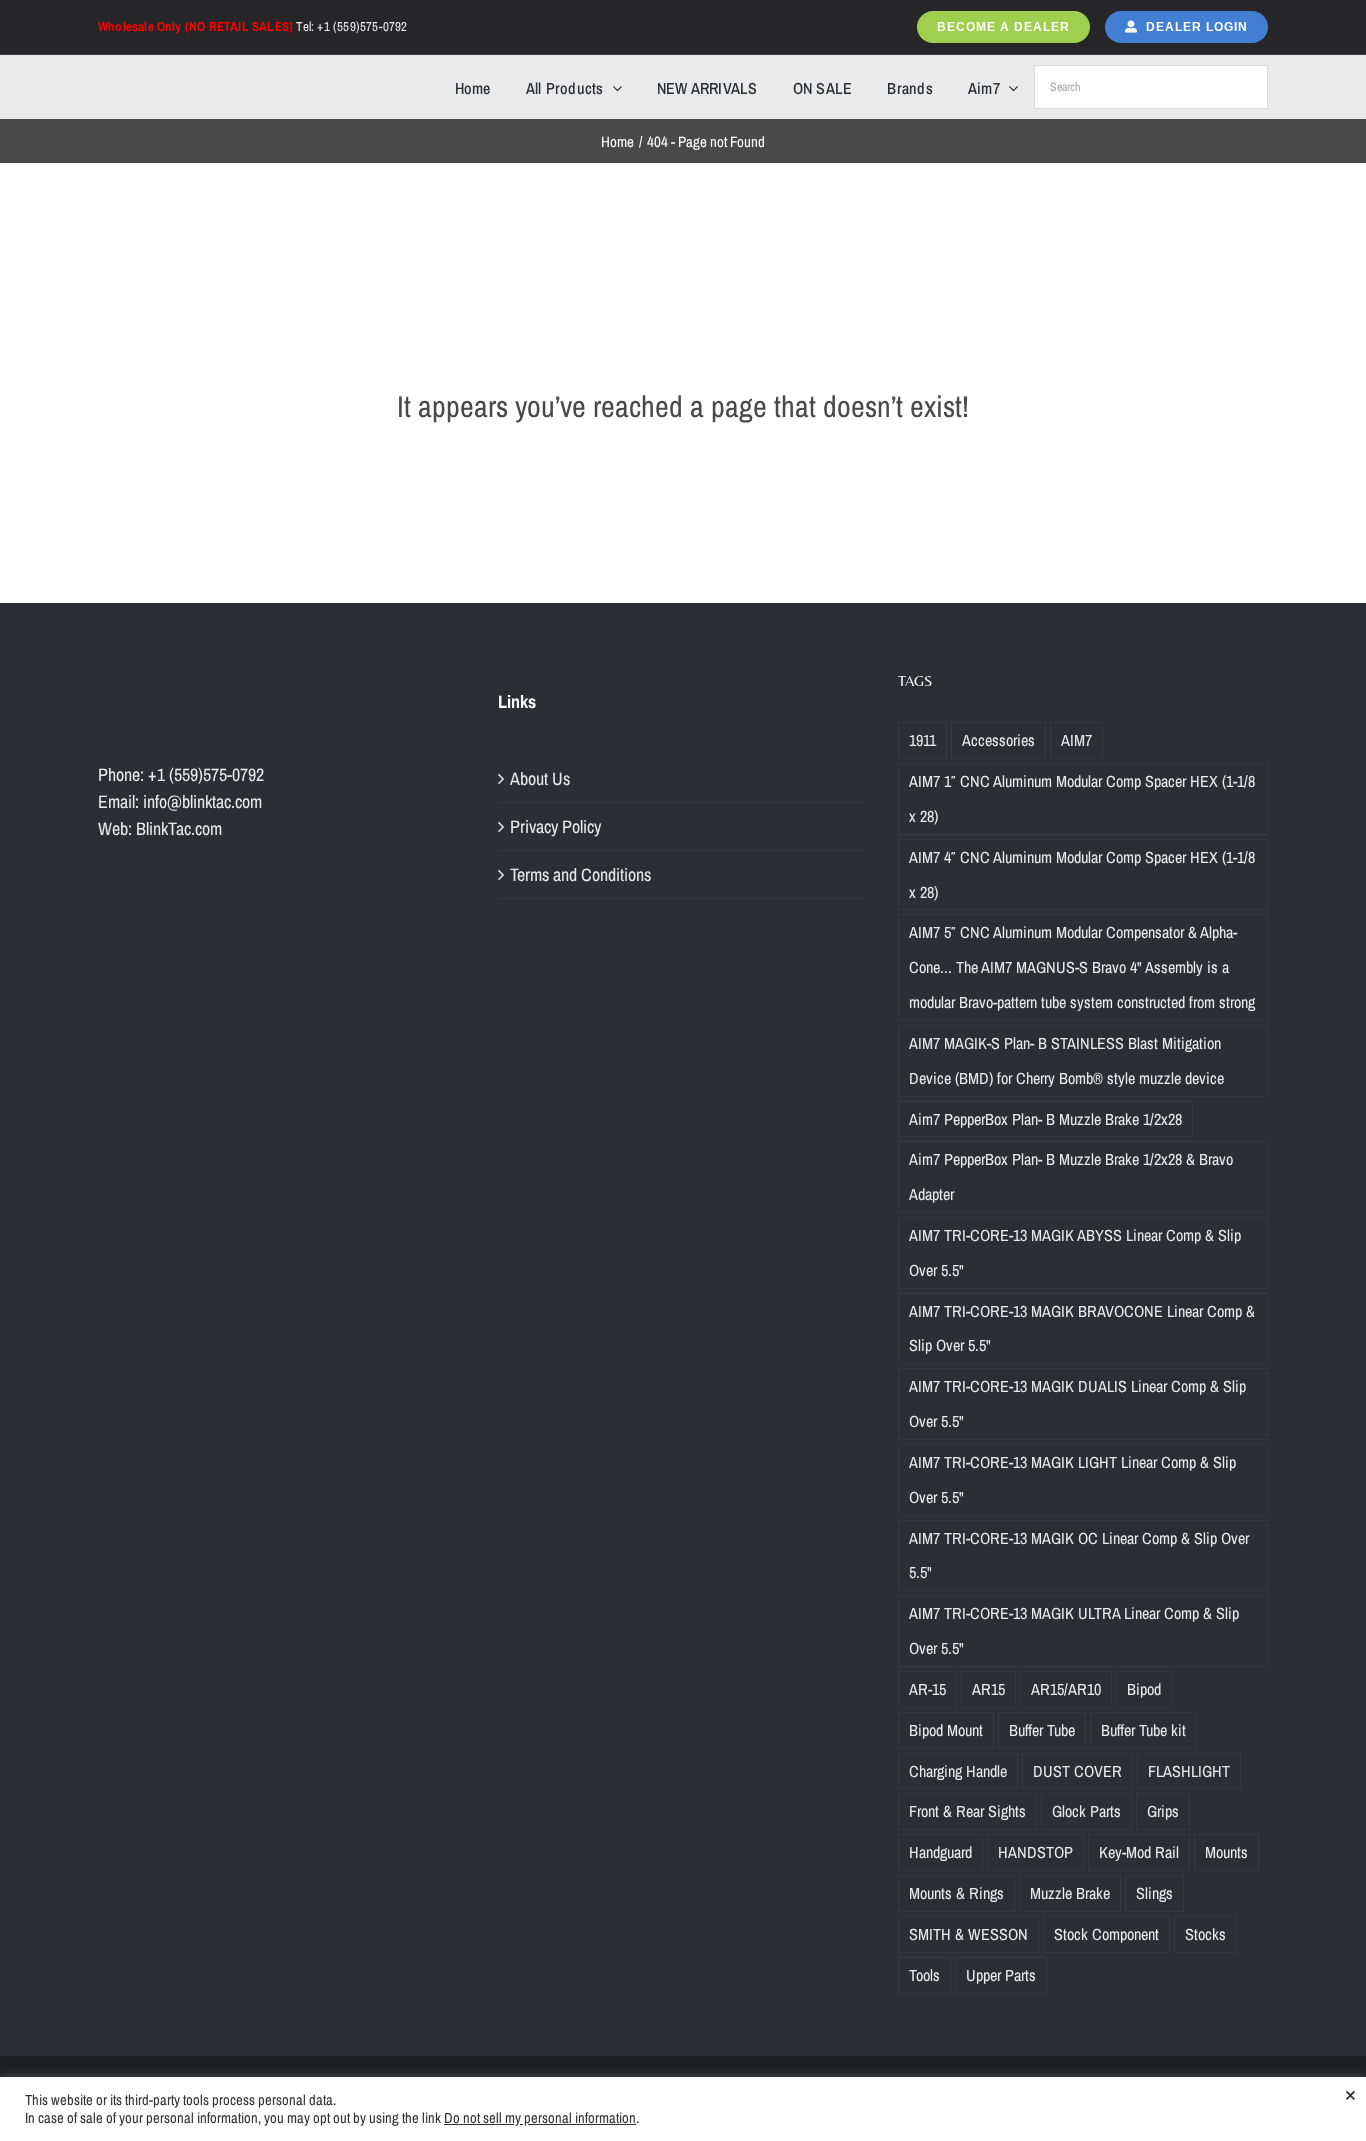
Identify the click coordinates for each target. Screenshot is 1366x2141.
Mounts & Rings (956, 1893)
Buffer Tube (1042, 1730)
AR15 (988, 1689)
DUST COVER (1077, 1771)
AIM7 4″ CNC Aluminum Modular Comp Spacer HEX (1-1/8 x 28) (1082, 874)
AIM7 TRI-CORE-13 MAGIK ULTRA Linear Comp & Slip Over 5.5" (1074, 1630)
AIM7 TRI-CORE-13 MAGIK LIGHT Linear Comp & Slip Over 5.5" (1072, 1479)
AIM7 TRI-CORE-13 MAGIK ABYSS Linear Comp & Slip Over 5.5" (1075, 1252)
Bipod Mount (946, 1730)
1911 (922, 740)
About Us (540, 778)
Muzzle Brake (1070, 1893)
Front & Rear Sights (967, 1811)
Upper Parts (1001, 1975)
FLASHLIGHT (1189, 1771)
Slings (1154, 1893)
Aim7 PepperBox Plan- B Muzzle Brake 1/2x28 (1045, 1119)
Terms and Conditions (580, 874)
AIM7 (1076, 740)
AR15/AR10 (1066, 1689)
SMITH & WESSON (968, 1934)
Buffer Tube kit (1143, 1730)
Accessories (998, 740)
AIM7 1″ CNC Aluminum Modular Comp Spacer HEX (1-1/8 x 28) (1082, 798)
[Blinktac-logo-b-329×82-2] (186, 73)
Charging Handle (958, 1771)
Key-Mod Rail (1139, 1852)
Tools (924, 1975)
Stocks (1205, 1934)
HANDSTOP (1035, 1852)
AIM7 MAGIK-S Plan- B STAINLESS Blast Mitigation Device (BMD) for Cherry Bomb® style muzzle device (1066, 1060)
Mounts (1226, 1852)
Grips (1163, 1811)
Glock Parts (1086, 1811)
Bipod (1144, 1689)
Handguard (940, 1852)
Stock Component (1106, 1934)
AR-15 (927, 1689)
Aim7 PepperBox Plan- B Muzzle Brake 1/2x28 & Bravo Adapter (1071, 1176)
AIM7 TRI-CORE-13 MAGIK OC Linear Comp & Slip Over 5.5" (1079, 1555)
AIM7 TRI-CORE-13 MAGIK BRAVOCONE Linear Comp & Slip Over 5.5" (1082, 1328)
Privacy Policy (555, 826)
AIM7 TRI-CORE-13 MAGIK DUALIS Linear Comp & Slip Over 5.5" (1077, 1403)
